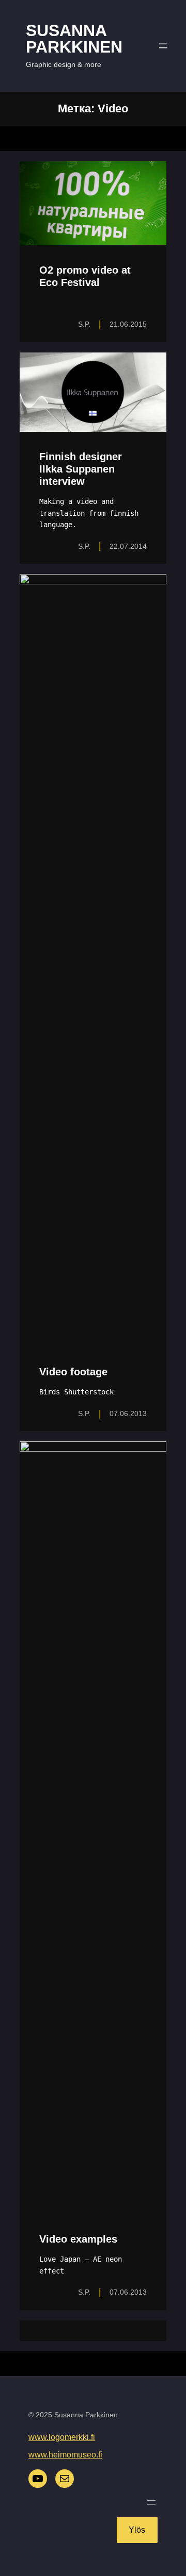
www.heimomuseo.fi (65, 2455)
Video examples (78, 2239)
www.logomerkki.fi (62, 2437)
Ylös (137, 2530)
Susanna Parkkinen (74, 39)
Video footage (73, 1372)
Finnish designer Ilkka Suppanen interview (81, 469)
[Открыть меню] (163, 46)
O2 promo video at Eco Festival (85, 276)
